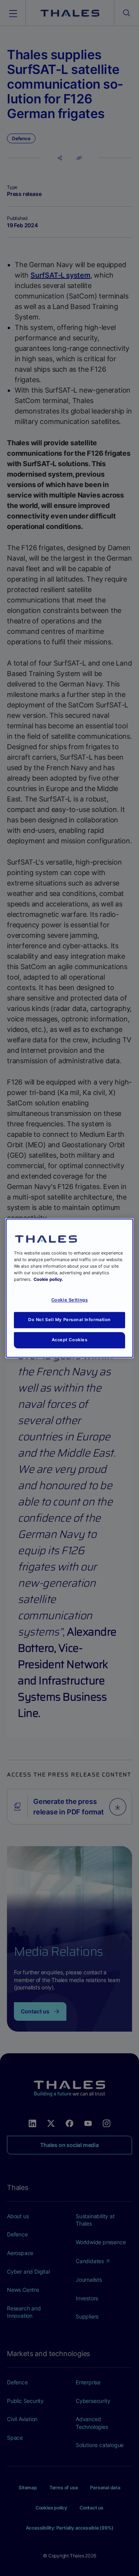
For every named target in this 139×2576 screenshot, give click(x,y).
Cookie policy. (48, 1279)
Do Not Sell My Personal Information (69, 1320)
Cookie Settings (70, 1300)
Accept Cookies (70, 1340)
